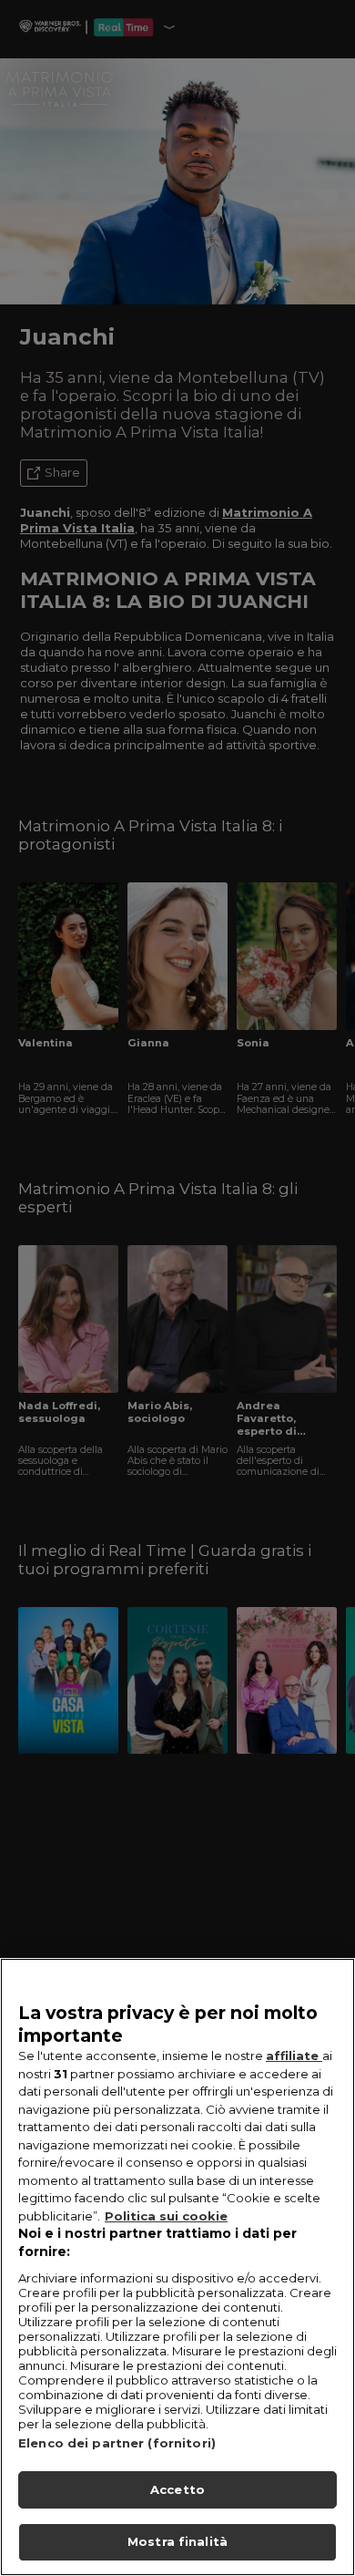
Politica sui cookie (166, 2216)
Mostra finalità (177, 2541)
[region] (177, 2267)
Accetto (177, 2489)
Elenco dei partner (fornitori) (117, 2443)
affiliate (294, 2056)
